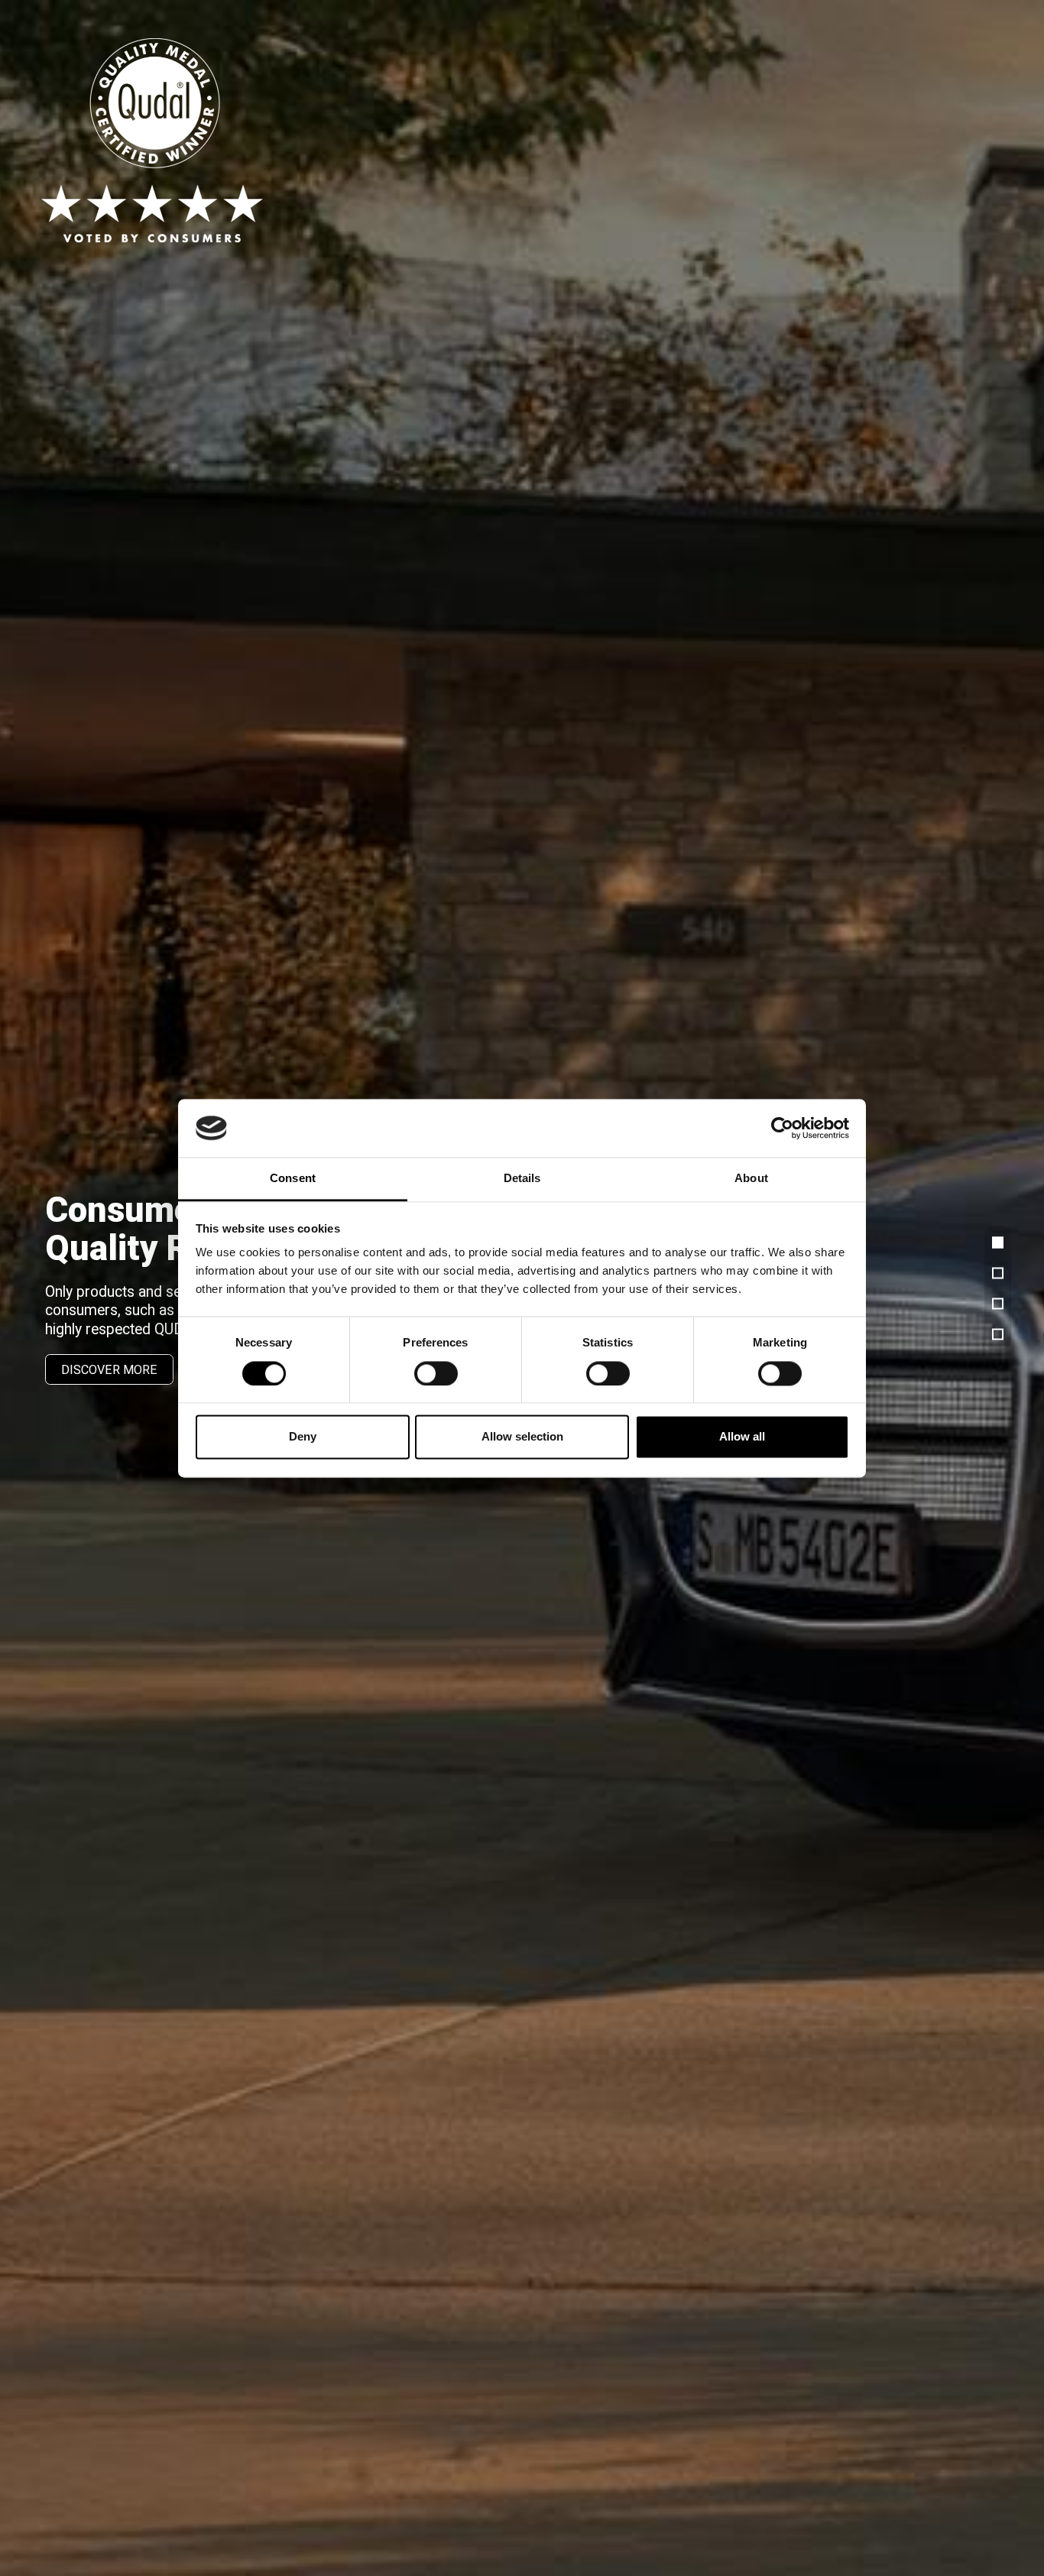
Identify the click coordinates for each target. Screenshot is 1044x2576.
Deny (303, 1437)
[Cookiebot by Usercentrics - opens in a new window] (782, 1128)
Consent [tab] (293, 1179)
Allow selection (522, 1437)
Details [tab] (522, 1179)
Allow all (742, 1437)
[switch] (436, 1373)
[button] (998, 1242)
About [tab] (751, 1179)
